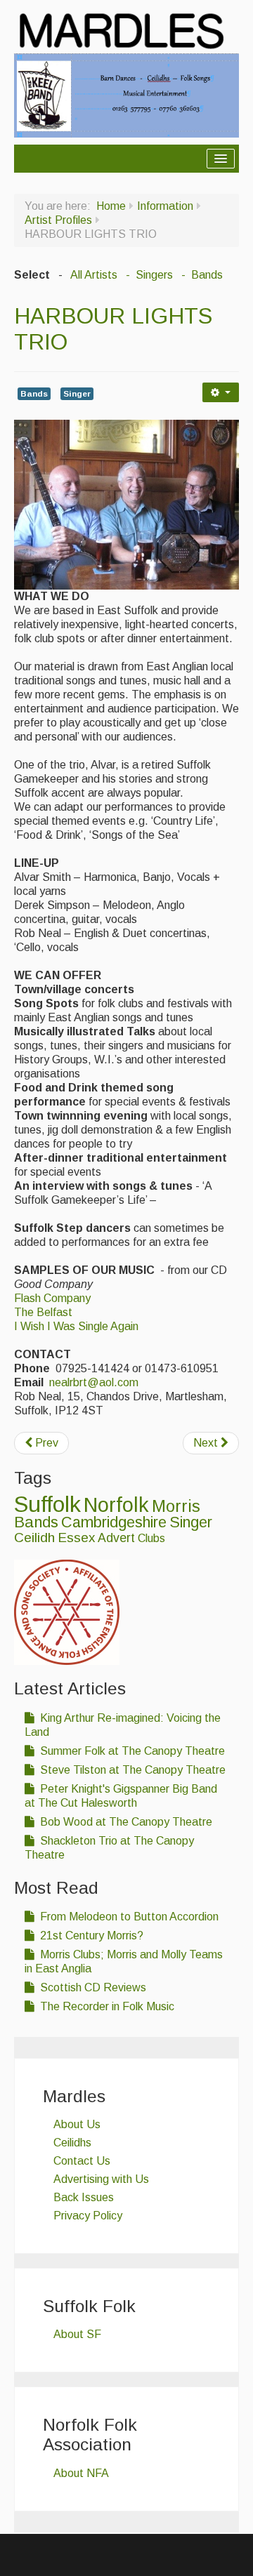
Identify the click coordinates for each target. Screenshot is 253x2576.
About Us (77, 2124)
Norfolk (116, 1505)
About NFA (81, 2473)
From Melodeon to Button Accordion (128, 1917)
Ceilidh (34, 1538)
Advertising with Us (101, 2179)
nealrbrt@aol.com (94, 1382)
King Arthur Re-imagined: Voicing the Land (123, 1725)
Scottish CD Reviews (92, 1987)
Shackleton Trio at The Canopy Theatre (109, 1848)
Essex (76, 1538)
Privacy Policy (88, 2216)
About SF (77, 2334)
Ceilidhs (72, 2143)
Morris (176, 1506)
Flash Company (52, 1298)
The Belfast (43, 1312)
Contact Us (82, 2161)
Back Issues (84, 2197)
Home (111, 206)
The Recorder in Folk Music (106, 2006)
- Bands (201, 275)
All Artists (94, 275)
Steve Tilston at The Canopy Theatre (131, 1770)
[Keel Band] (126, 94)
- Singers (148, 275)
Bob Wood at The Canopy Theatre (125, 1822)
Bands (34, 394)
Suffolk (47, 1504)
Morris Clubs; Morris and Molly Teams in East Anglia (124, 1961)
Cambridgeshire (114, 1522)
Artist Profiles (58, 220)
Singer (77, 394)
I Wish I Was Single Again (76, 1326)
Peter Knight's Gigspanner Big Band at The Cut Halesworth (121, 1796)
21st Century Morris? (90, 1936)
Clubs (151, 1538)
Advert (116, 1538)
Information (165, 206)
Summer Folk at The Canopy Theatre (131, 1751)
